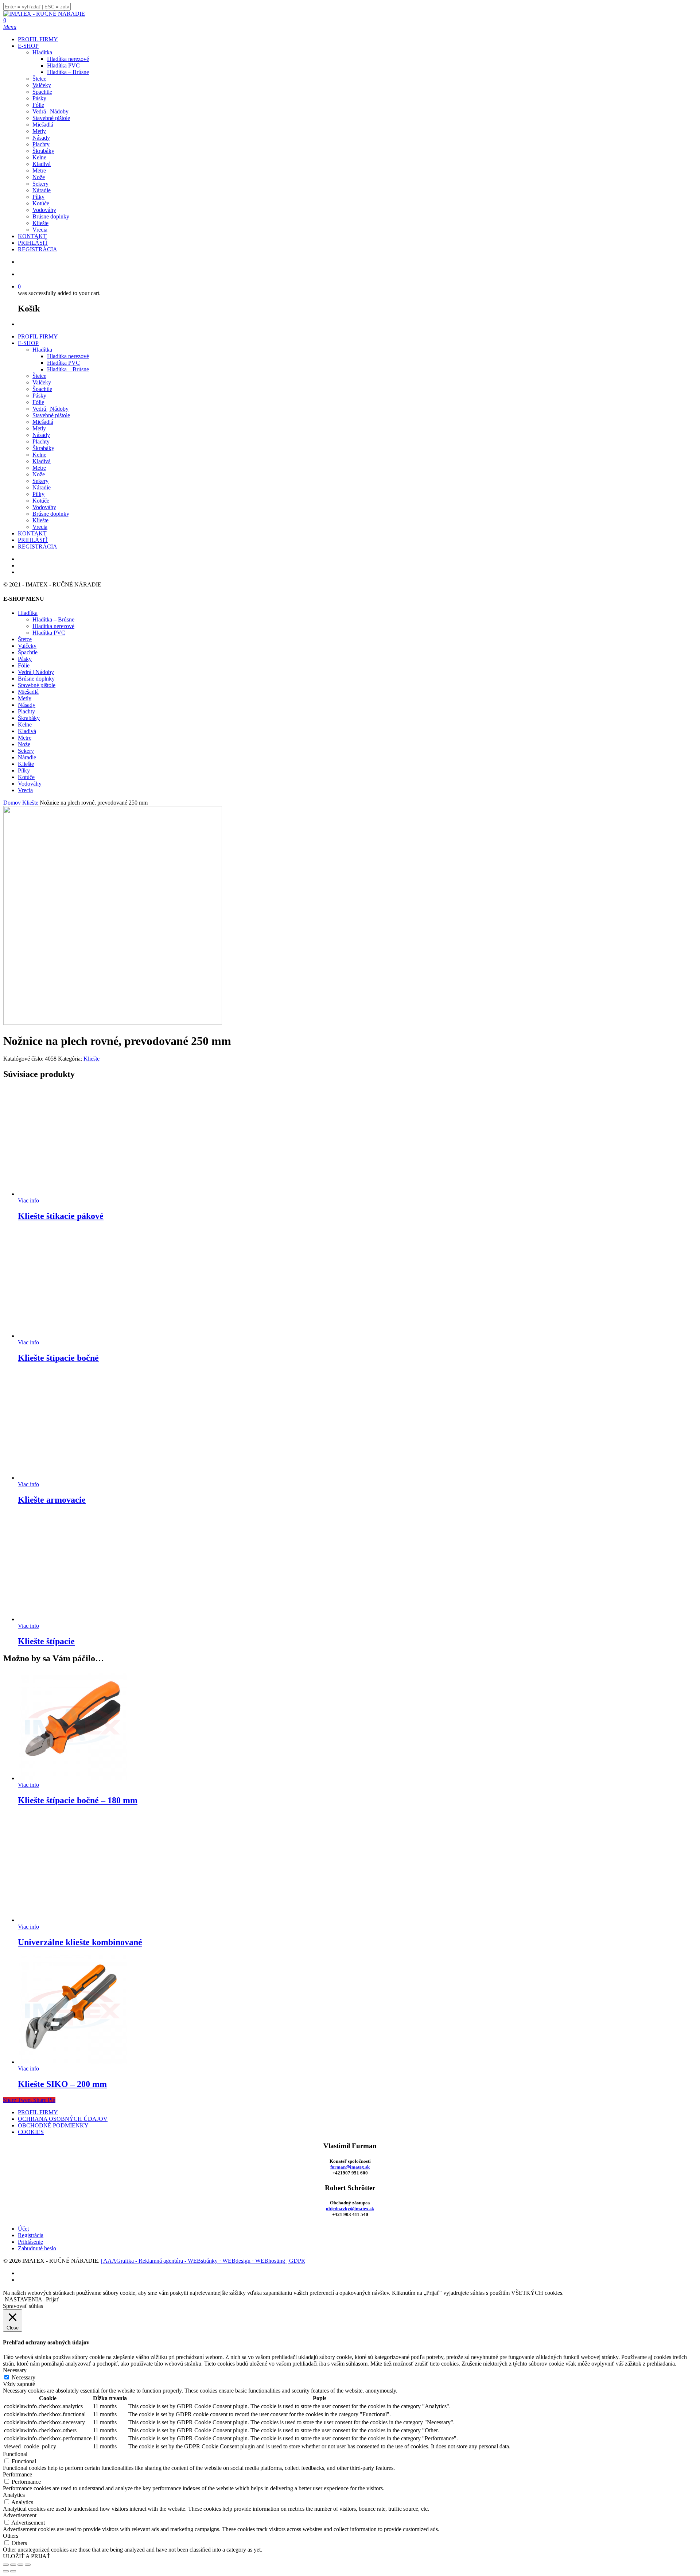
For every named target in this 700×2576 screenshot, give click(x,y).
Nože (39, 474)
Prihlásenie (30, 2242)
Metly (39, 428)
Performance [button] (17, 2474)
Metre (39, 468)
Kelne (39, 455)
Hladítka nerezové (68, 356)
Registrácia (31, 2235)
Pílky (38, 494)
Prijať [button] (52, 2299)
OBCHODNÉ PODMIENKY (53, 2125)
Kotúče (41, 501)
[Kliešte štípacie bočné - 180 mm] (73, 1778)
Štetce (39, 376)
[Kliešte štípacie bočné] (73, 1336)
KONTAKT (32, 533)
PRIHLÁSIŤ (33, 540)
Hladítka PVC (63, 363)
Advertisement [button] (20, 2515)
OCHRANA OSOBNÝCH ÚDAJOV (63, 2119)
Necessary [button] (15, 2370)
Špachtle (42, 389)
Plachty (41, 441)
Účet (23, 2229)
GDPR (297, 2261)
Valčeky (42, 382)
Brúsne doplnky (51, 514)
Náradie (42, 487)
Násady (41, 435)
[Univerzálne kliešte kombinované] (73, 1920)
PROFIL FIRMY (38, 336)
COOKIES (31, 2132)
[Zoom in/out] (6, 2565)
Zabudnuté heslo (37, 2248)
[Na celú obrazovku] (13, 2565)
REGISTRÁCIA (38, 547)
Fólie (38, 402)
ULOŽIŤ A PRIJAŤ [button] (27, 2556)
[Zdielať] (20, 2565)
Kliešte (40, 520)
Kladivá (42, 461)
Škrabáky (43, 448)
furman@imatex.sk (350, 2167)
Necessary (24, 2377)
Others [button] (11, 2536)
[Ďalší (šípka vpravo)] (13, 2571)
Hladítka (42, 350)
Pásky (39, 396)
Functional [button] (15, 2454)
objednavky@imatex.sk (350, 2209)
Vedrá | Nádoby (50, 409)
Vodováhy (44, 507)
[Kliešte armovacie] (73, 1478)
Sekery (40, 481)
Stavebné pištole (51, 415)
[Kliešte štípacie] (73, 1619)
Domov (12, 803)
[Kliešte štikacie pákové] (73, 1194)
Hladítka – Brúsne (68, 369)
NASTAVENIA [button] (24, 2299)
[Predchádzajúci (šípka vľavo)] (6, 2571)
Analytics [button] (14, 2495)
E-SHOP (28, 343)
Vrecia (40, 527)
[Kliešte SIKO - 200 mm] (73, 2062)
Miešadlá (43, 422)
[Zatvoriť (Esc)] (28, 2565)
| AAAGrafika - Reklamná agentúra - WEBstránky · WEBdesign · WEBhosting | (195, 2261)
